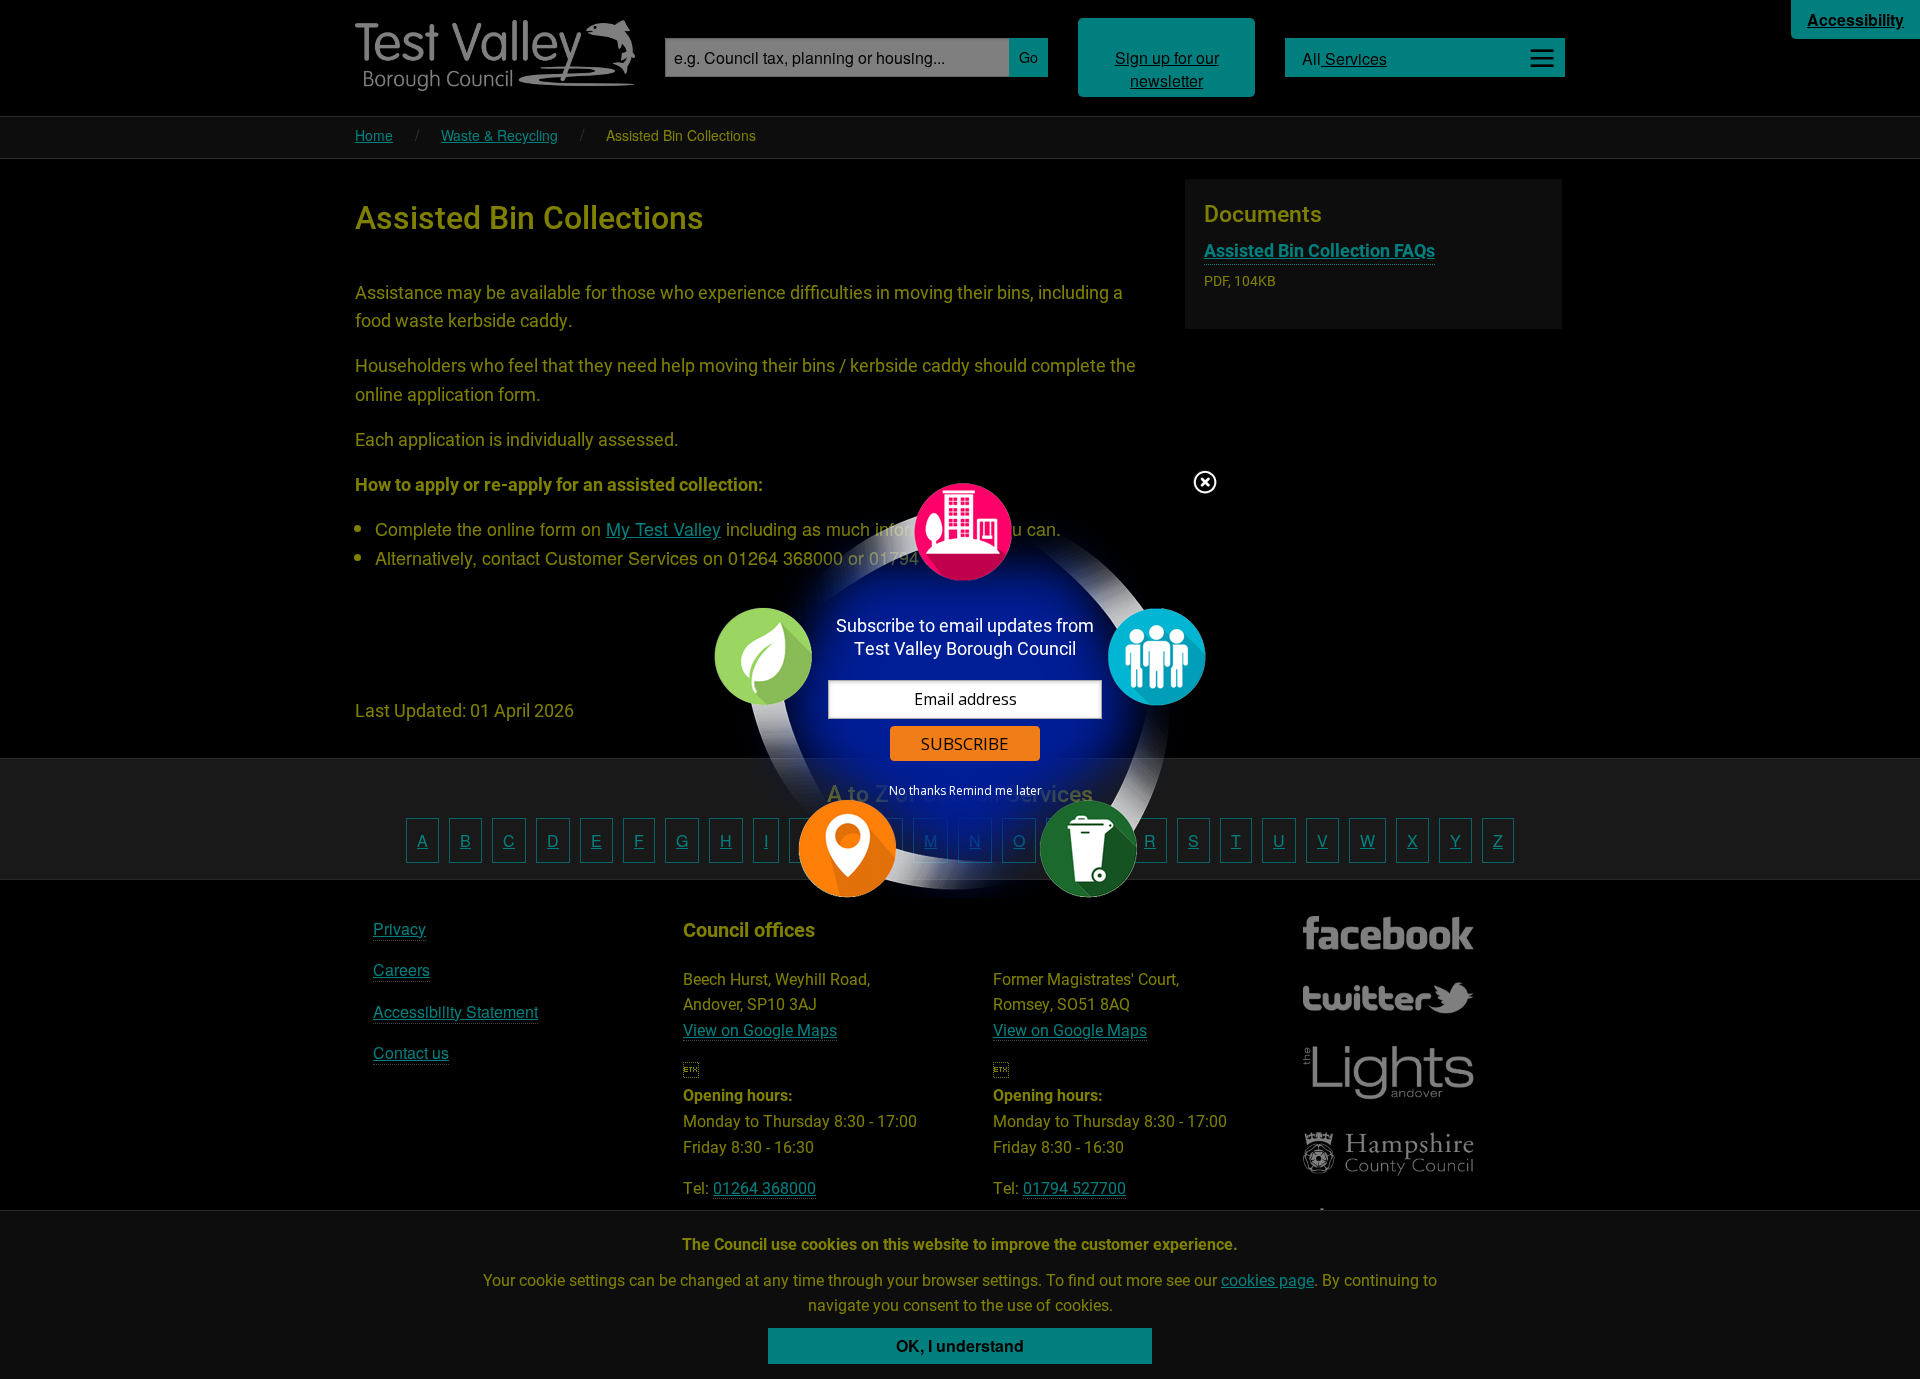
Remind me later (995, 791)
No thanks (917, 791)
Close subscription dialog (1205, 484)
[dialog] (960, 689)
